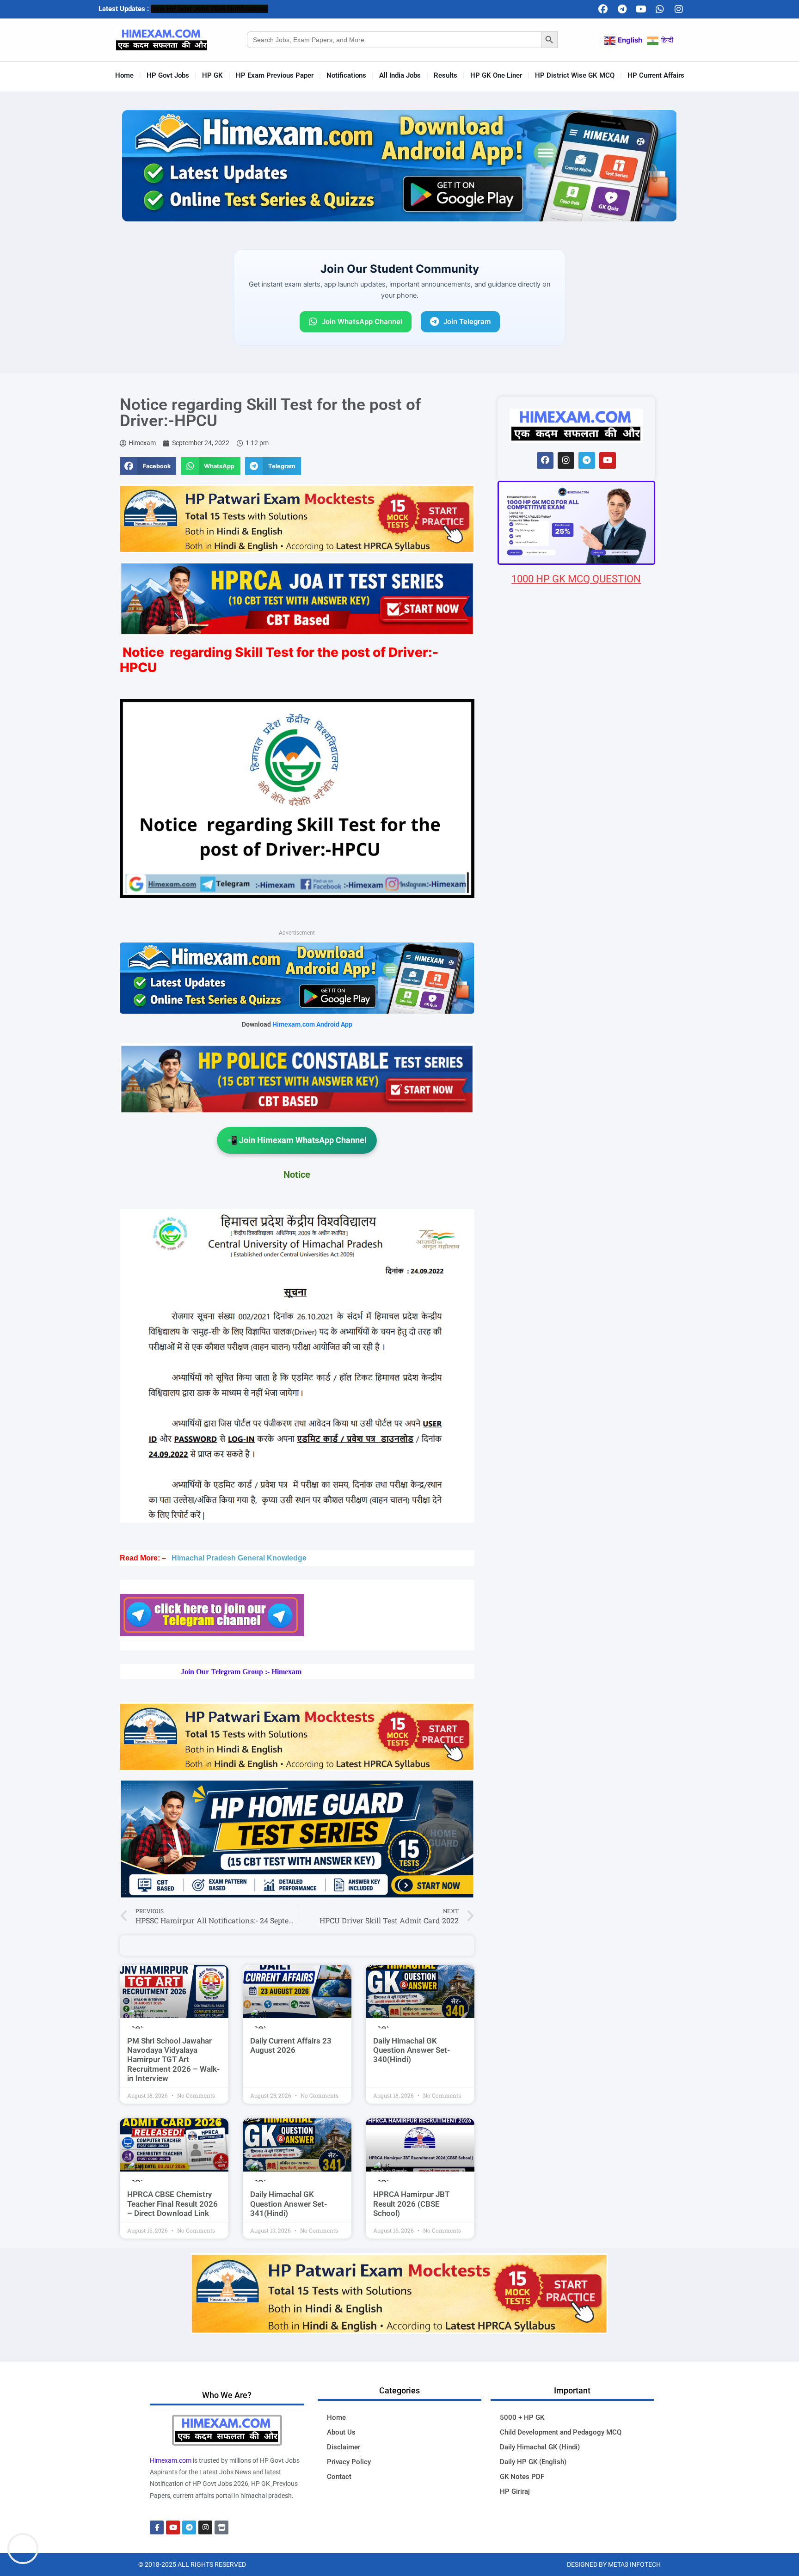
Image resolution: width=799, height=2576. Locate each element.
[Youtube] (641, 9)
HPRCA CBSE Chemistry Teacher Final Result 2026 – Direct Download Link (172, 2204)
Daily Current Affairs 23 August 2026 (291, 2045)
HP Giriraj (515, 2491)
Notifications (346, 75)
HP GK (212, 75)
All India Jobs (400, 75)
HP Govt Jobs (168, 75)
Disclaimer (344, 2447)
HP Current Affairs (656, 75)
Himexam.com (171, 2460)
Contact (339, 2477)
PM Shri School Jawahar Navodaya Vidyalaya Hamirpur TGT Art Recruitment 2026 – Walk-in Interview (173, 2060)
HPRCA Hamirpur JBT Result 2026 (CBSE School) (411, 2204)
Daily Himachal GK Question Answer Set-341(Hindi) (289, 2204)
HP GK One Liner (496, 75)
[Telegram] (622, 9)
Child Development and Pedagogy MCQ (561, 2432)
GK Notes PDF (522, 2477)
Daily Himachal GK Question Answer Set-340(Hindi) (412, 2050)
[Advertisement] (576, 1132)
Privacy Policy (349, 2462)
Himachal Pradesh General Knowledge (239, 1558)
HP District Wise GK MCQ (575, 75)
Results (446, 75)
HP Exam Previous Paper (275, 75)
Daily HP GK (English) (533, 2462)
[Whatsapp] (660, 9)
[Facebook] (603, 9)
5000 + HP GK (522, 2417)
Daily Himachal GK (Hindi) (540, 2447)
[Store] (221, 2527)
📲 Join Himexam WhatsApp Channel (297, 1140)
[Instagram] (679, 9)
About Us (341, 2432)
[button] (148, 466)
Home (124, 75)
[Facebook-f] (157, 2527)
